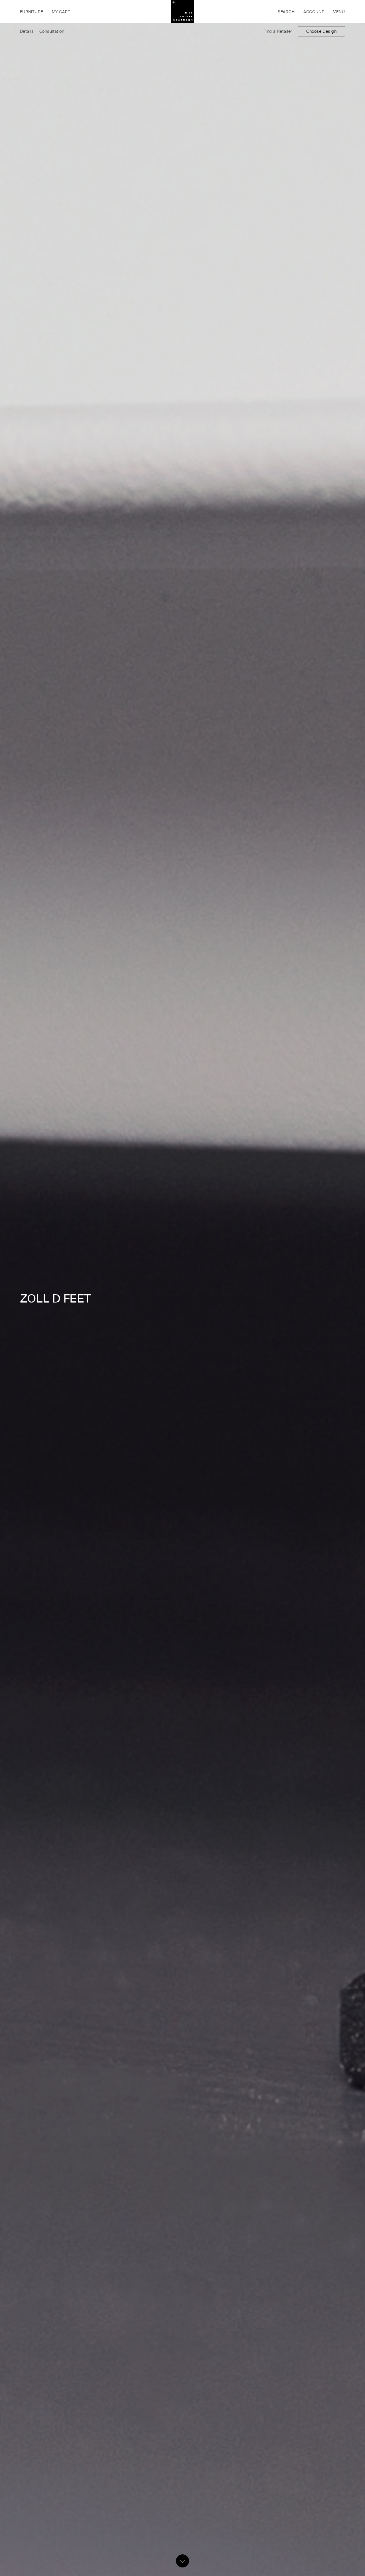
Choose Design (321, 31)
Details (27, 31)
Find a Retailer (278, 31)
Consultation (52, 31)
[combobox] (265, 11)
